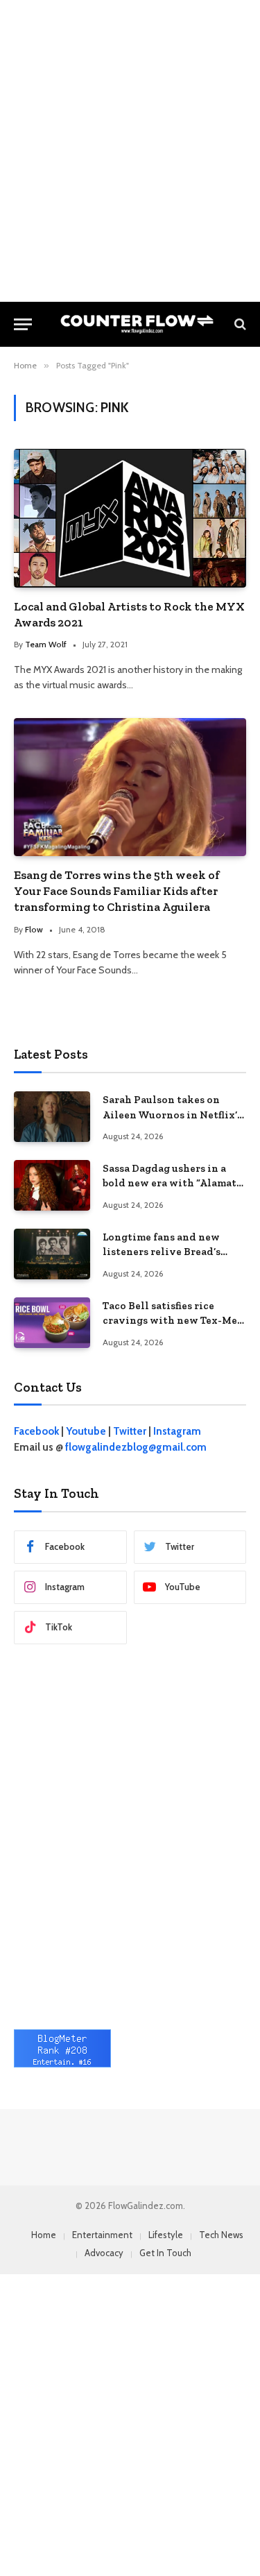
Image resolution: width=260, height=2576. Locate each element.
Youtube (86, 1431)
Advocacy (104, 2253)
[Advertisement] (130, 151)
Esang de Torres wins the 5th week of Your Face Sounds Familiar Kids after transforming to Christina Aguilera (117, 891)
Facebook (36, 1431)
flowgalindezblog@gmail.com (136, 1447)
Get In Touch (165, 2253)
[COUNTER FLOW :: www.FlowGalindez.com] (137, 324)
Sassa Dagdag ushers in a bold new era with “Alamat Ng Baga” (170, 1183)
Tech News (221, 2235)
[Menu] (23, 324)
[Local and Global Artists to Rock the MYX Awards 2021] (130, 518)
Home (44, 2235)
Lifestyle (166, 2235)
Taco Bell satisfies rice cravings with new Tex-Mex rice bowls (173, 1321)
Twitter (130, 1431)
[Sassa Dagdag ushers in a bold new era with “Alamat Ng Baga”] (52, 1185)
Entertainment (102, 2235)
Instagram (177, 1431)
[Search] (239, 324)
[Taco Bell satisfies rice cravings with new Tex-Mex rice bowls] (52, 1323)
